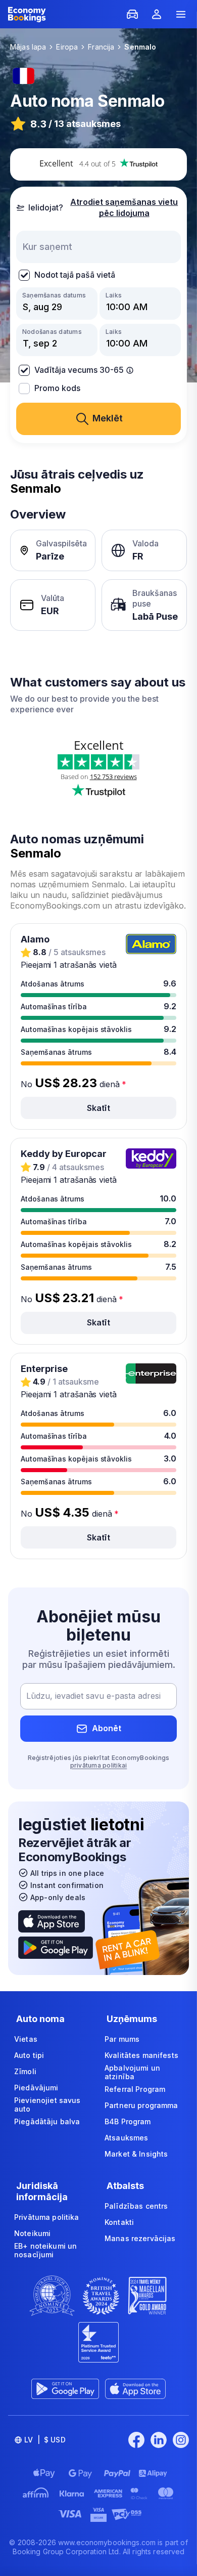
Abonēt (107, 1728)
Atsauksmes (126, 2138)
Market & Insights (136, 2154)
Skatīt (98, 1108)
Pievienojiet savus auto (47, 2105)
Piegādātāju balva (47, 2121)
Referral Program (135, 2089)
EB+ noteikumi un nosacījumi (45, 2250)
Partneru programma (141, 2105)
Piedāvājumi (36, 2088)
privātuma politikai (99, 1765)
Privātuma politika (47, 2217)
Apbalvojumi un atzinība (132, 2072)
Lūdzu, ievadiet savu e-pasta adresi (93, 1696)
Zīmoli (25, 2071)
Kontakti (119, 2222)
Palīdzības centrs (136, 2206)
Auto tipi (29, 2055)
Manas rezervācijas (140, 2238)
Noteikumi (32, 2233)
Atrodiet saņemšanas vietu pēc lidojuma (124, 207)
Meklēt (108, 418)
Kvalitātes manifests (141, 2055)
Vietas (26, 2039)
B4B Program (128, 2121)
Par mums (122, 2039)
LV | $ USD (45, 2440)
